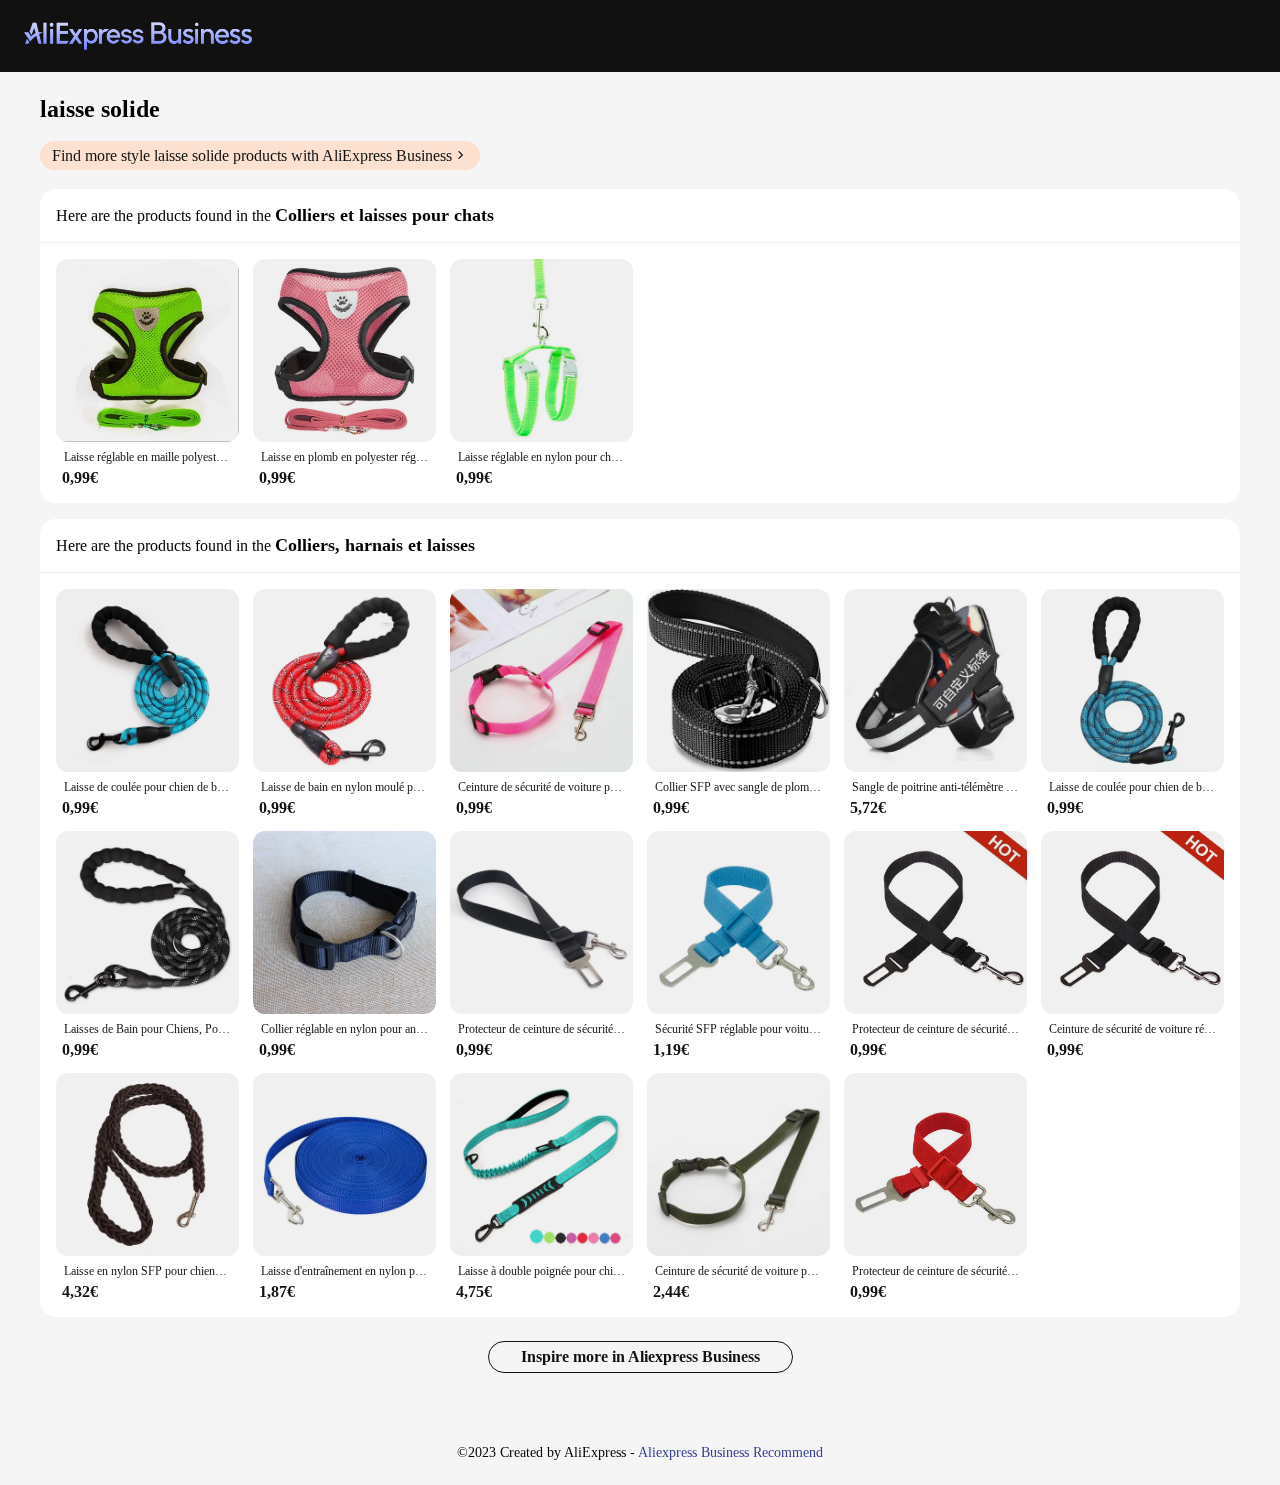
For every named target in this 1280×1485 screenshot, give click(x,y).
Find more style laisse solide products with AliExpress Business (252, 155)
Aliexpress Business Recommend (730, 1452)
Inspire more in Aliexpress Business (640, 1356)
